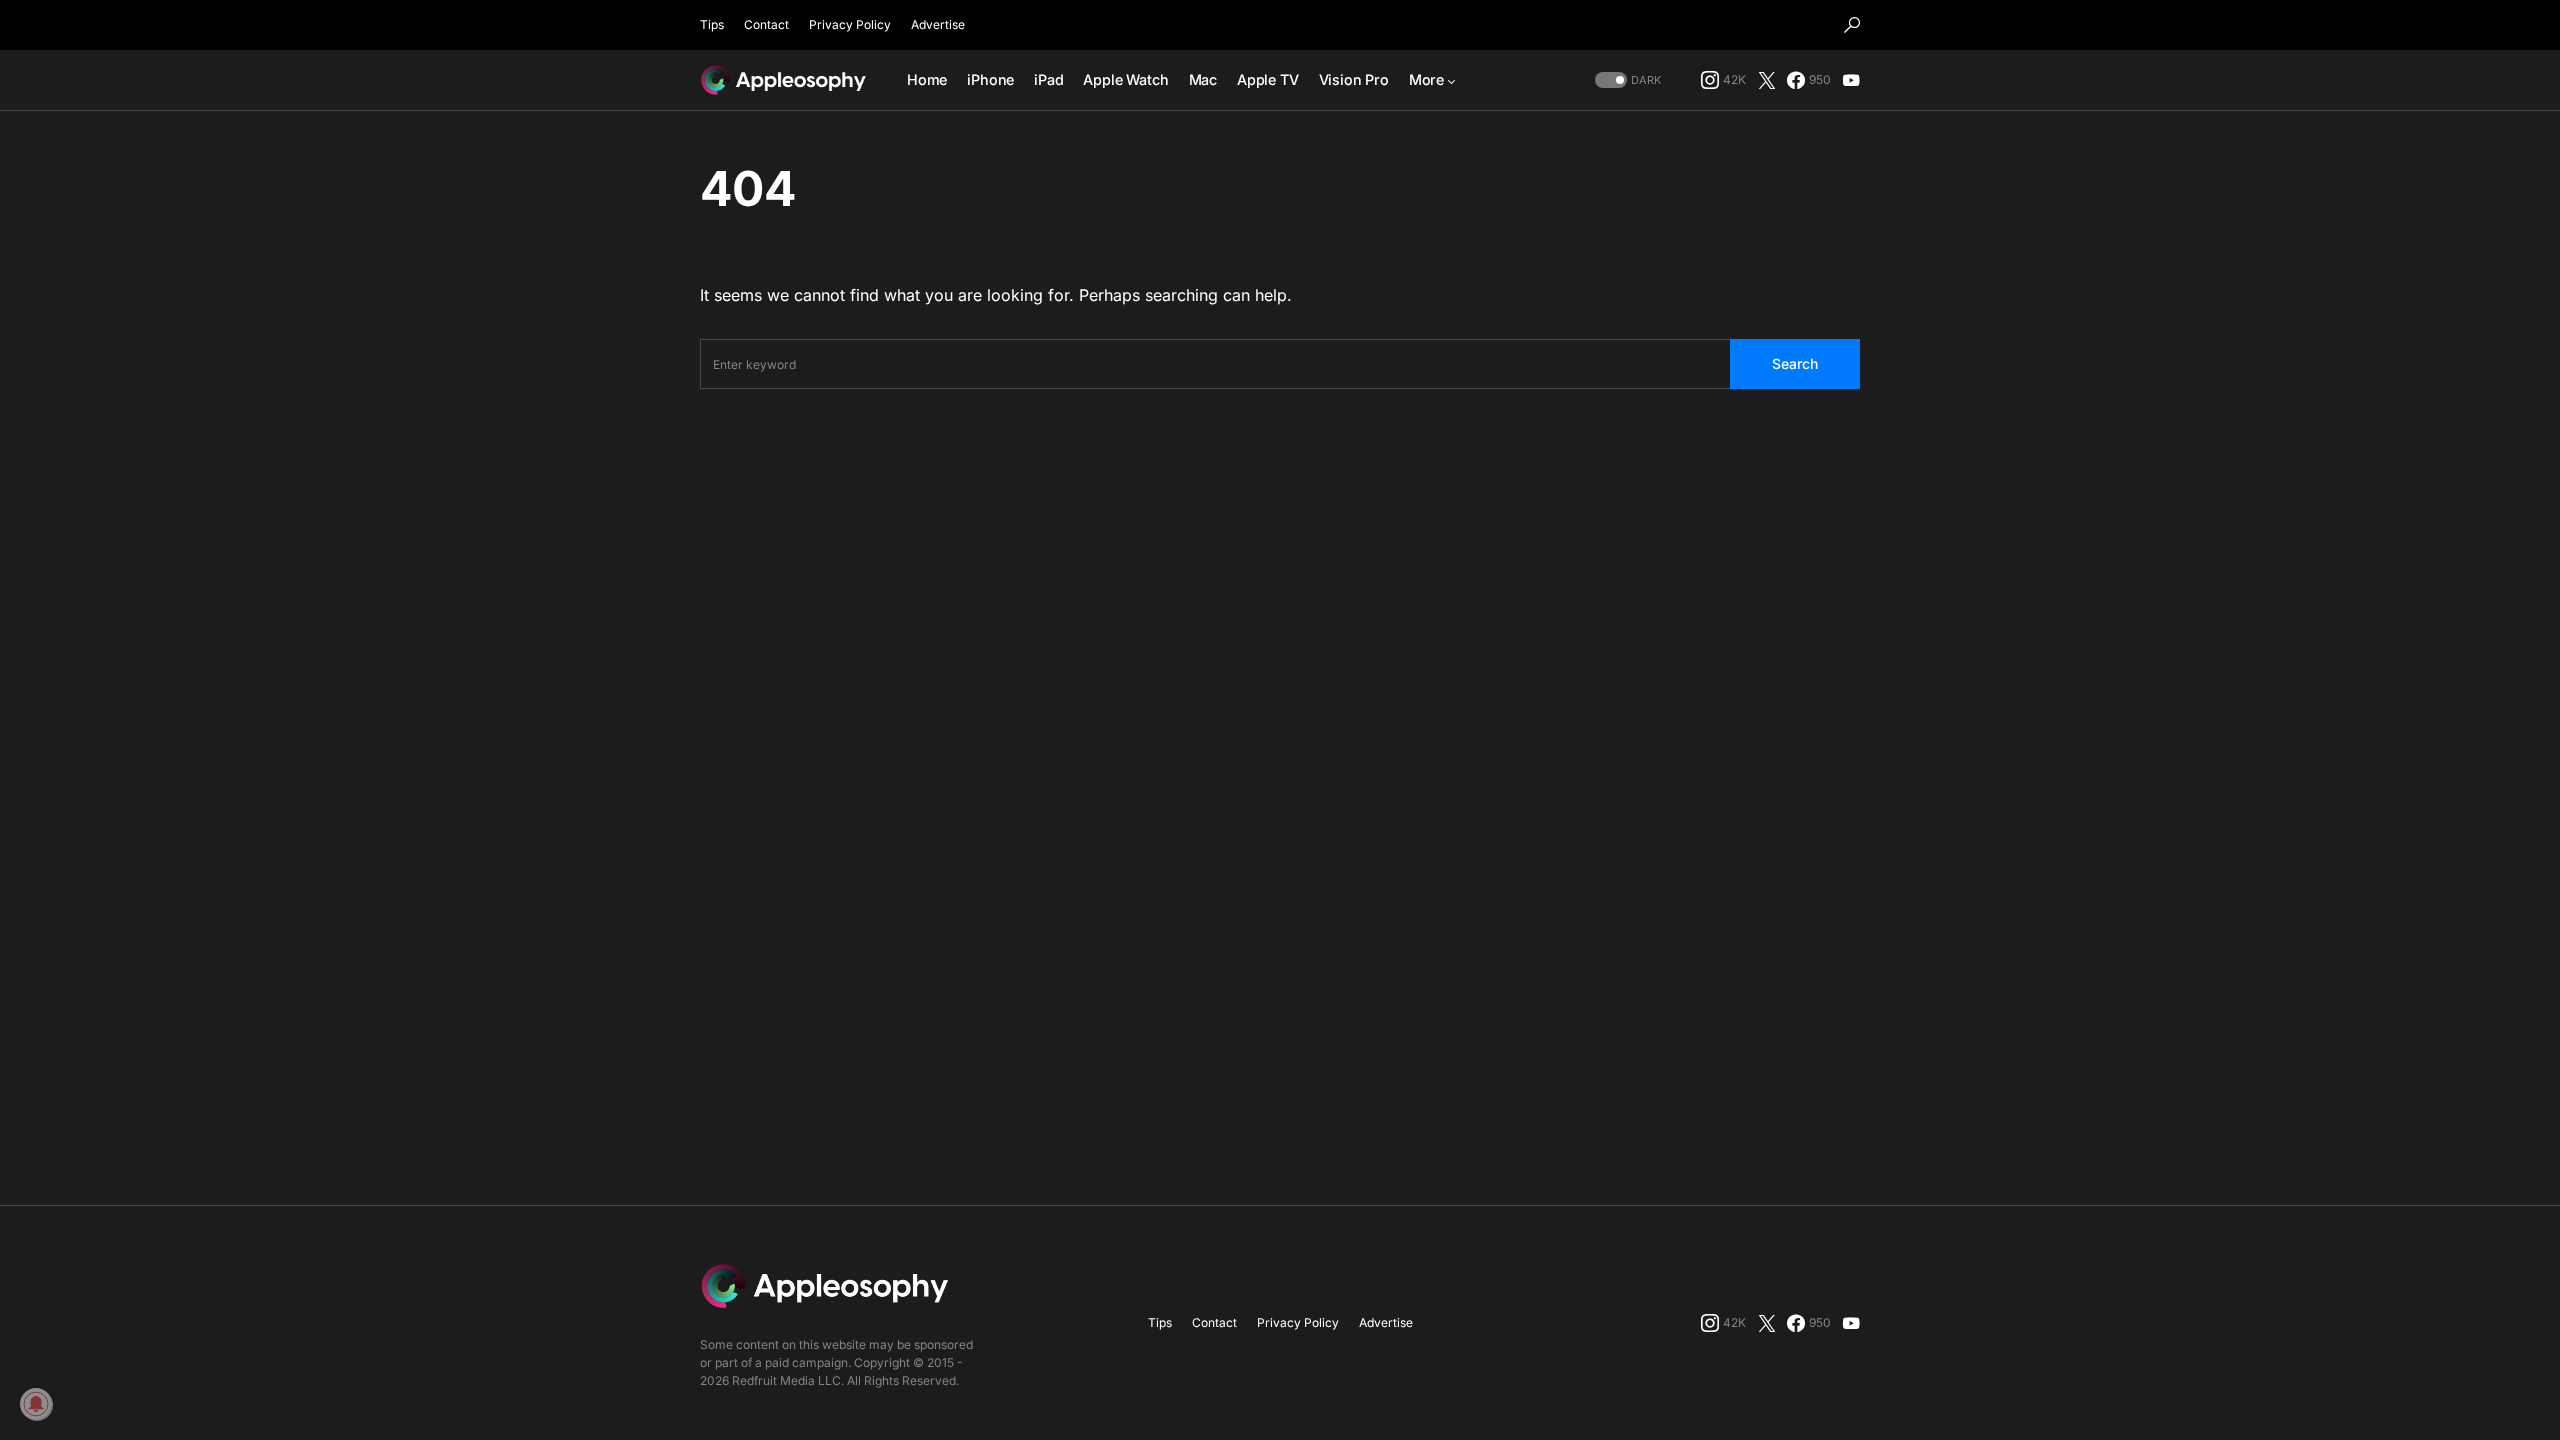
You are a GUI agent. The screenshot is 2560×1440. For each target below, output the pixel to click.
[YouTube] (1851, 80)
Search (1795, 363)
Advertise (938, 24)
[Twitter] (1767, 80)
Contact (766, 24)
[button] (1852, 25)
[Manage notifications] (36, 1404)
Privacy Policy (850, 24)
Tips (712, 24)
